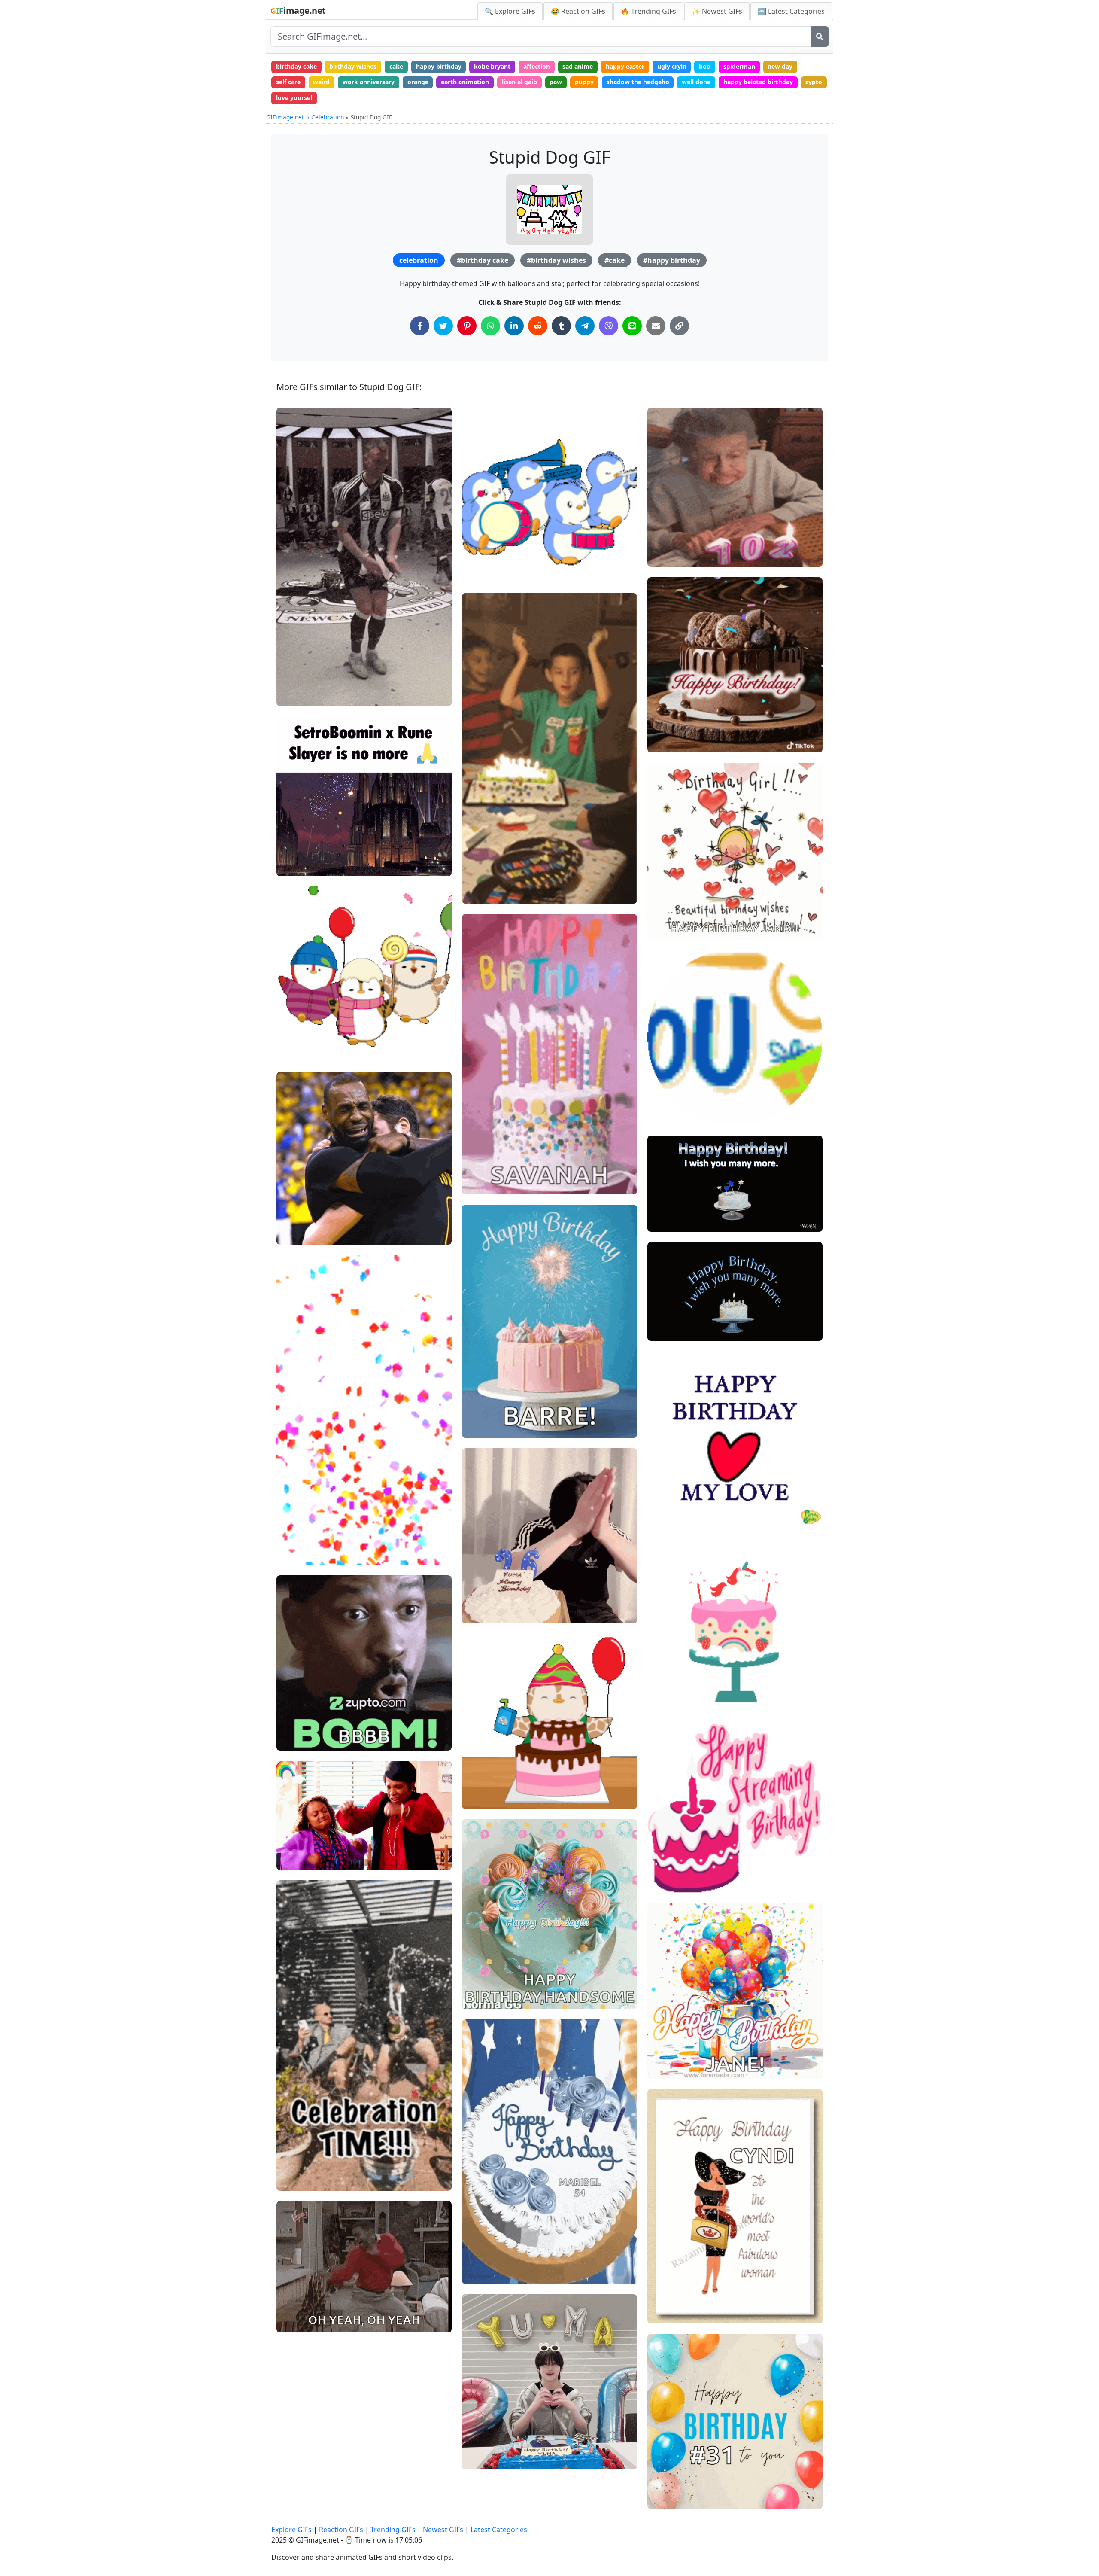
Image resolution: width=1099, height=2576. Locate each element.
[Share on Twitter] (443, 326)
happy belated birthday (758, 82)
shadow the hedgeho (638, 82)
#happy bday (487, 1799)
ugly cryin (672, 66)
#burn (293, 696)
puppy (584, 82)
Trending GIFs (393, 2530)
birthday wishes (353, 66)
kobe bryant (492, 66)
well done (696, 82)
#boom (294, 1740)
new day (780, 66)
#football (297, 1235)
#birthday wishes (556, 260)
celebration (419, 260)
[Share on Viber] (609, 326)
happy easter (625, 66)
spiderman (739, 66)
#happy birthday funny (686, 528)
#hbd (477, 1970)
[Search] (820, 37)
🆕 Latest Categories (791, 11)
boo (705, 66)
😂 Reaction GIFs (578, 11)
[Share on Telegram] (585, 326)
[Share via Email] (656, 326)
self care (288, 82)
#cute (292, 1037)
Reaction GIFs (341, 2530)
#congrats (298, 1540)
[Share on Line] (632, 326)
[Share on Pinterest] (467, 326)
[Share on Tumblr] (561, 326)
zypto (814, 82)
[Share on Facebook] (420, 326)
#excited (296, 1831)
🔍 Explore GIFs (510, 11)
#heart (665, 901)
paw (556, 82)
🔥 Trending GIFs (648, 11)
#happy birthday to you (502, 1770)
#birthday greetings (683, 1101)
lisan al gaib (519, 82)
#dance (294, 667)
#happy (294, 2294)
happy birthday (439, 66)
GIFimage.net (285, 117)
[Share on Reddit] (538, 326)
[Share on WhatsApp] (490, 326)
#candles (668, 557)
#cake (615, 260)
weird (321, 82)
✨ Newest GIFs (717, 11)
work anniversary (369, 82)
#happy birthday (672, 260)
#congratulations (308, 1526)
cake (396, 66)
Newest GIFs (443, 2530)
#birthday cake (483, 260)
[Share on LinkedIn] (514, 326)
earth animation (465, 82)
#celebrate (299, 681)
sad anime (578, 66)
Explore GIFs (291, 2530)
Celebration (328, 117)
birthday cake (296, 66)
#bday (664, 1702)
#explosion (299, 1712)
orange (418, 82)
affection (537, 66)
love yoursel (294, 98)
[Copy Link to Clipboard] (679, 326)
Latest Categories (499, 2530)
